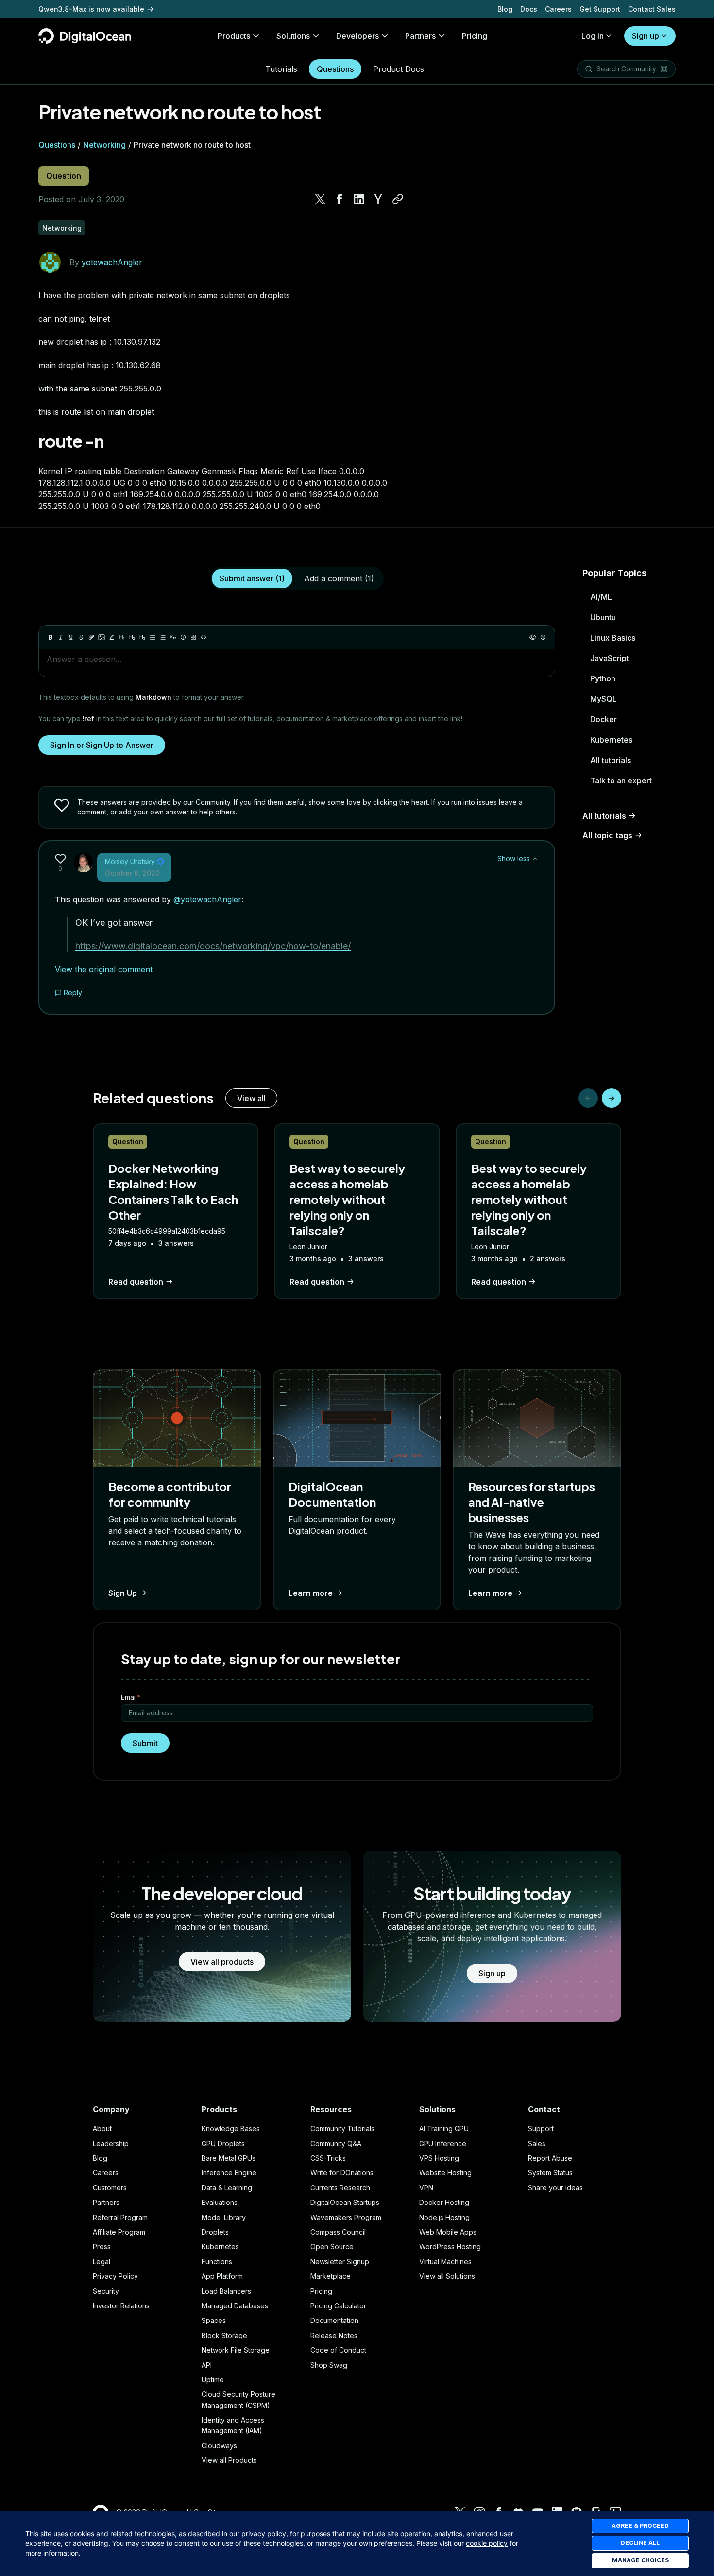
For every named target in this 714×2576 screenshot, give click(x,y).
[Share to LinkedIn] (359, 199)
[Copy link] (398, 199)
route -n (71, 441)
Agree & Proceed (640, 2526)
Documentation (334, 2320)
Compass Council (338, 2232)
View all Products (229, 2460)
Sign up (646, 36)
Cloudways (219, 2446)
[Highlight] (112, 637)
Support (541, 2128)
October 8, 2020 (132, 873)
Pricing (321, 2291)
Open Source (332, 2246)
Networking (104, 145)
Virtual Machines (445, 2262)
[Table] (193, 637)
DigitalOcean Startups (345, 2202)
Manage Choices (640, 2560)
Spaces (214, 2320)
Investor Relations (121, 2306)
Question (64, 176)
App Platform (222, 2276)
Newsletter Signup (340, 2262)
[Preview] (533, 637)
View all (251, 1098)
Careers (558, 9)
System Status (550, 2173)
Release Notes (334, 2335)
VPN (426, 2188)
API (207, 2365)
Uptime (213, 2380)
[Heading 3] (142, 637)
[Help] (543, 637)
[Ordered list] (163, 637)
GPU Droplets (223, 2144)
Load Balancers (226, 2291)
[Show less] (535, 859)
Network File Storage (236, 2350)
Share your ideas (555, 2188)
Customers (110, 2188)
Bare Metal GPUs (229, 2158)
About (102, 2128)
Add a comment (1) (339, 578)
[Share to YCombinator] (378, 199)
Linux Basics (613, 638)
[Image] (102, 637)
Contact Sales (652, 9)
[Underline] (71, 637)
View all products (222, 1962)
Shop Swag (329, 2365)
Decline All (640, 2543)
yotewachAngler (112, 262)
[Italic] (61, 637)
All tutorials (611, 760)
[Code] (204, 637)
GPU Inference (443, 2144)
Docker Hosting (444, 2202)
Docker (603, 719)
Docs (529, 9)
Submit (145, 1743)
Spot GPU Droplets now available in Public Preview (125, 7)
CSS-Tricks (328, 2158)
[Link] (91, 637)
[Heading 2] (132, 637)
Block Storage (224, 2335)
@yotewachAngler (207, 899)
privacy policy (264, 2534)
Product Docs (399, 69)
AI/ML (601, 597)
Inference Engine (229, 2173)
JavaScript (610, 658)
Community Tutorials (342, 2128)
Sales (537, 2144)
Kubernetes (611, 740)
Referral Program (120, 2217)
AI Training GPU (444, 2128)
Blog (505, 9)
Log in (593, 36)
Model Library (224, 2217)
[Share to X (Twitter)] (320, 199)
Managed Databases (235, 2306)
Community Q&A (336, 2144)
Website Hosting (445, 2173)
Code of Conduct (338, 2350)
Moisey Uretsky (130, 861)
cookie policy (487, 2543)
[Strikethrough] (81, 637)
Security (106, 2291)
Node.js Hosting (444, 2217)
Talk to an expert (621, 780)
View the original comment (104, 969)
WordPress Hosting (450, 2246)
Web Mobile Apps (448, 2232)
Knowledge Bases (231, 2128)
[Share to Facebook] (340, 199)
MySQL (603, 699)
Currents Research (340, 2188)
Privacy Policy (115, 2276)
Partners (106, 2202)
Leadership (111, 2144)
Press (102, 2246)
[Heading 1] (122, 637)
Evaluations (220, 2202)
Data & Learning (227, 2188)
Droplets (215, 2232)
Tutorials (281, 69)
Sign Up (123, 1593)
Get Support (600, 9)
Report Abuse (550, 2158)
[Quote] (173, 637)
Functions (217, 2262)
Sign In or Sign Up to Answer (102, 745)
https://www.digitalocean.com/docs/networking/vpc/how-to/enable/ (213, 946)
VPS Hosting (439, 2158)
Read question (136, 1282)
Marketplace (331, 2276)
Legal (102, 2262)
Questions (335, 69)
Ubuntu (603, 617)
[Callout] (183, 637)
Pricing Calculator (338, 2306)
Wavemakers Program (346, 2217)
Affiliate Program (119, 2232)
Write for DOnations (342, 2173)
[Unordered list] (153, 637)
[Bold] (51, 637)
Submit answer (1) (252, 578)
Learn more (311, 1593)
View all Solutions (447, 2276)
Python (603, 678)
